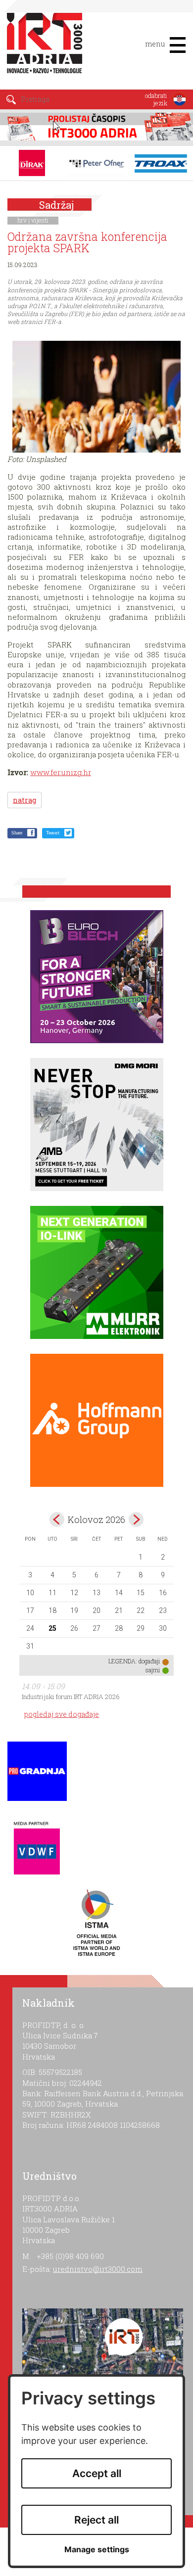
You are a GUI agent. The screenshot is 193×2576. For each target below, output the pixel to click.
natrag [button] (24, 800)
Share (17, 833)
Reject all (96, 2520)
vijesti (40, 220)
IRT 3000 (47, 48)
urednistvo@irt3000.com (98, 2269)
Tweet (53, 833)
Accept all (97, 2473)
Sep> (136, 1519)
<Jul (57, 1519)
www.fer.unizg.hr (61, 772)
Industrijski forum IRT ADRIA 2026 (71, 1697)
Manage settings (97, 2550)
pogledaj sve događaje (62, 1714)
